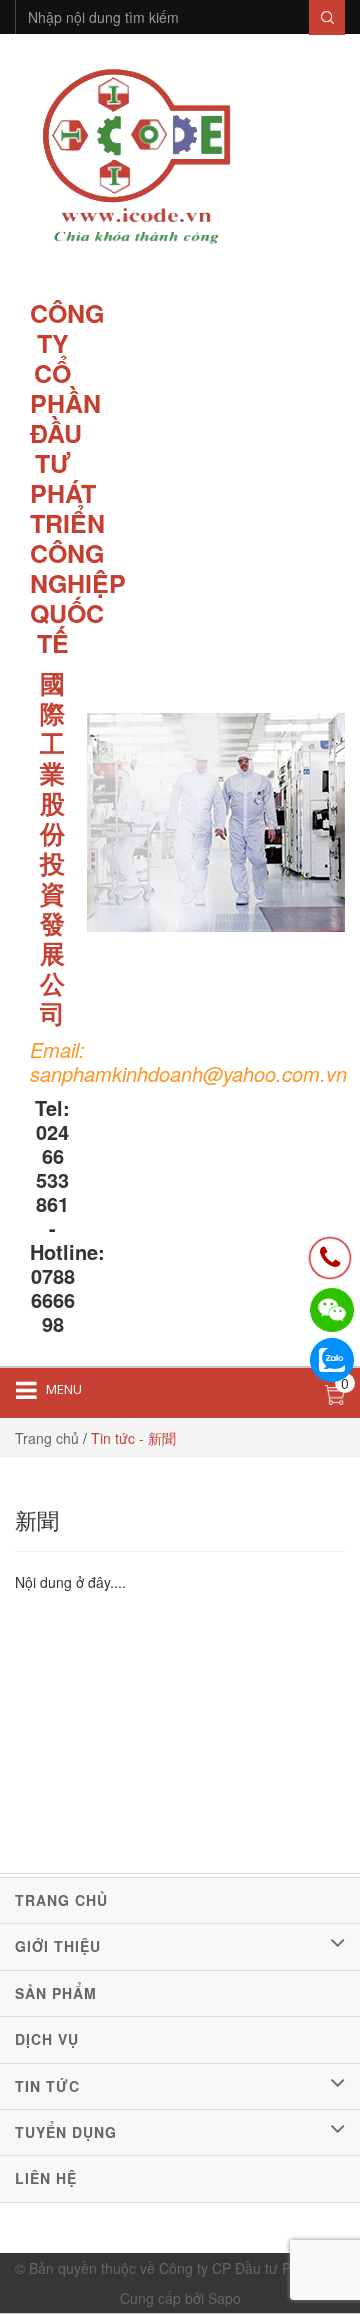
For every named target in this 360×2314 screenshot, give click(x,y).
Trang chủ (47, 1438)
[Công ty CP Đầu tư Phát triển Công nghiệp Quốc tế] (136, 159)
